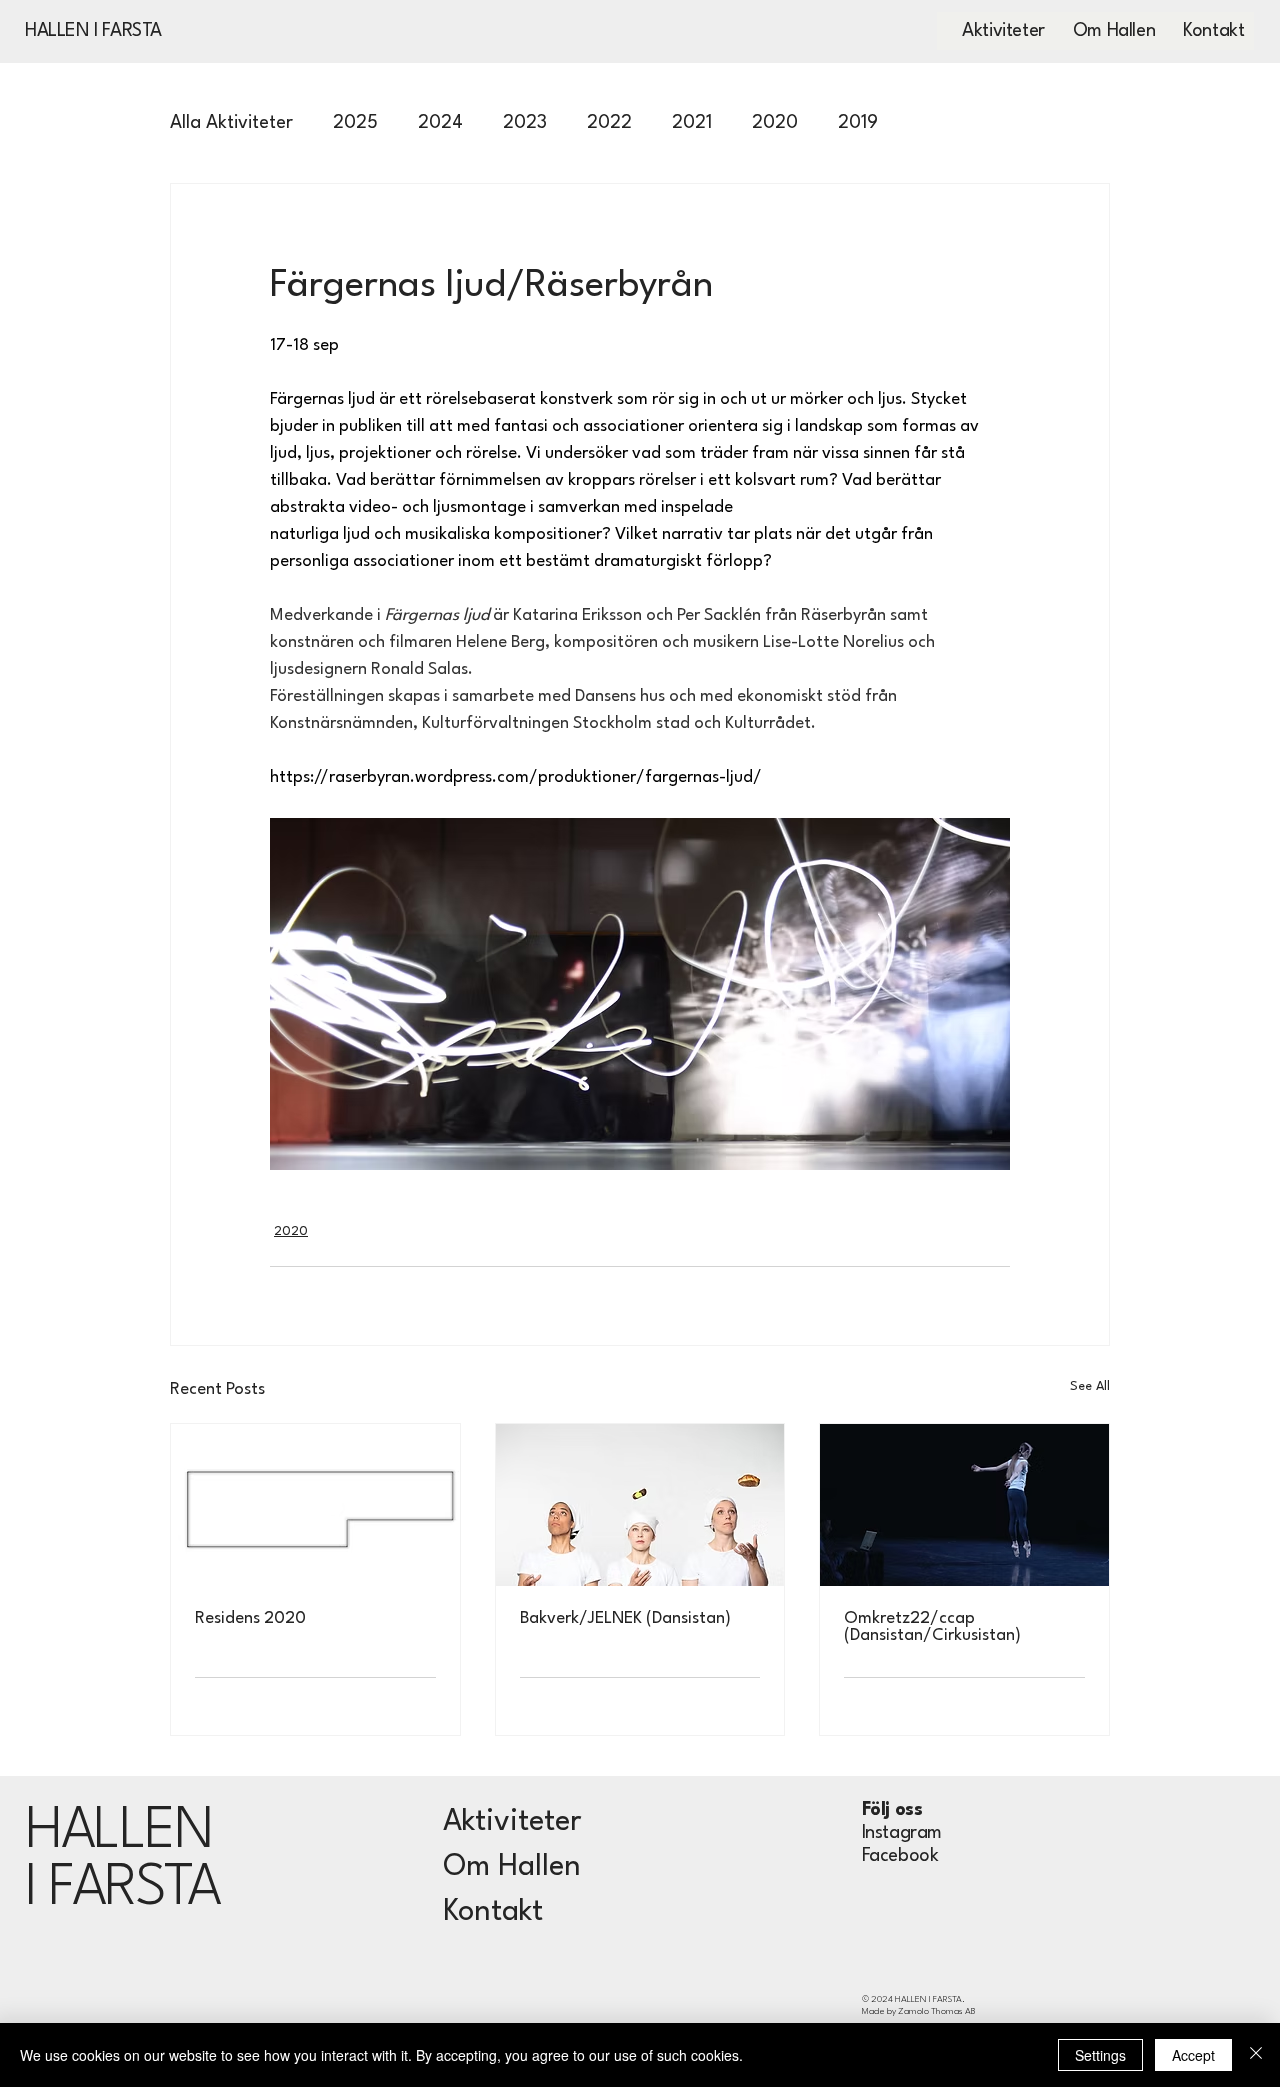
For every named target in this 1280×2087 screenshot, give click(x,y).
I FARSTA (122, 1889)
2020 (775, 123)
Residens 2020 (250, 1618)
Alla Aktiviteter (231, 123)
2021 (692, 123)
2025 (355, 123)
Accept (1193, 2055)
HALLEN (118, 1832)
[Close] (1256, 2055)
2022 (609, 123)
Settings (1100, 2055)
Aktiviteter (512, 1822)
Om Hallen (512, 1867)
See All (1090, 1386)
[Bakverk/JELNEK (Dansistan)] (640, 1505)
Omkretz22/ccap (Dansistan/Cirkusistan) (932, 1627)
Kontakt (493, 1912)
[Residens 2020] (315, 1505)
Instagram (902, 1833)
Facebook (900, 1856)
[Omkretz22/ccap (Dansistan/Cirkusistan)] (964, 1505)
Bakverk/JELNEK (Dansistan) (625, 1618)
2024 (440, 123)
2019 (858, 123)
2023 (525, 123)
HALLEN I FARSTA (93, 31)
